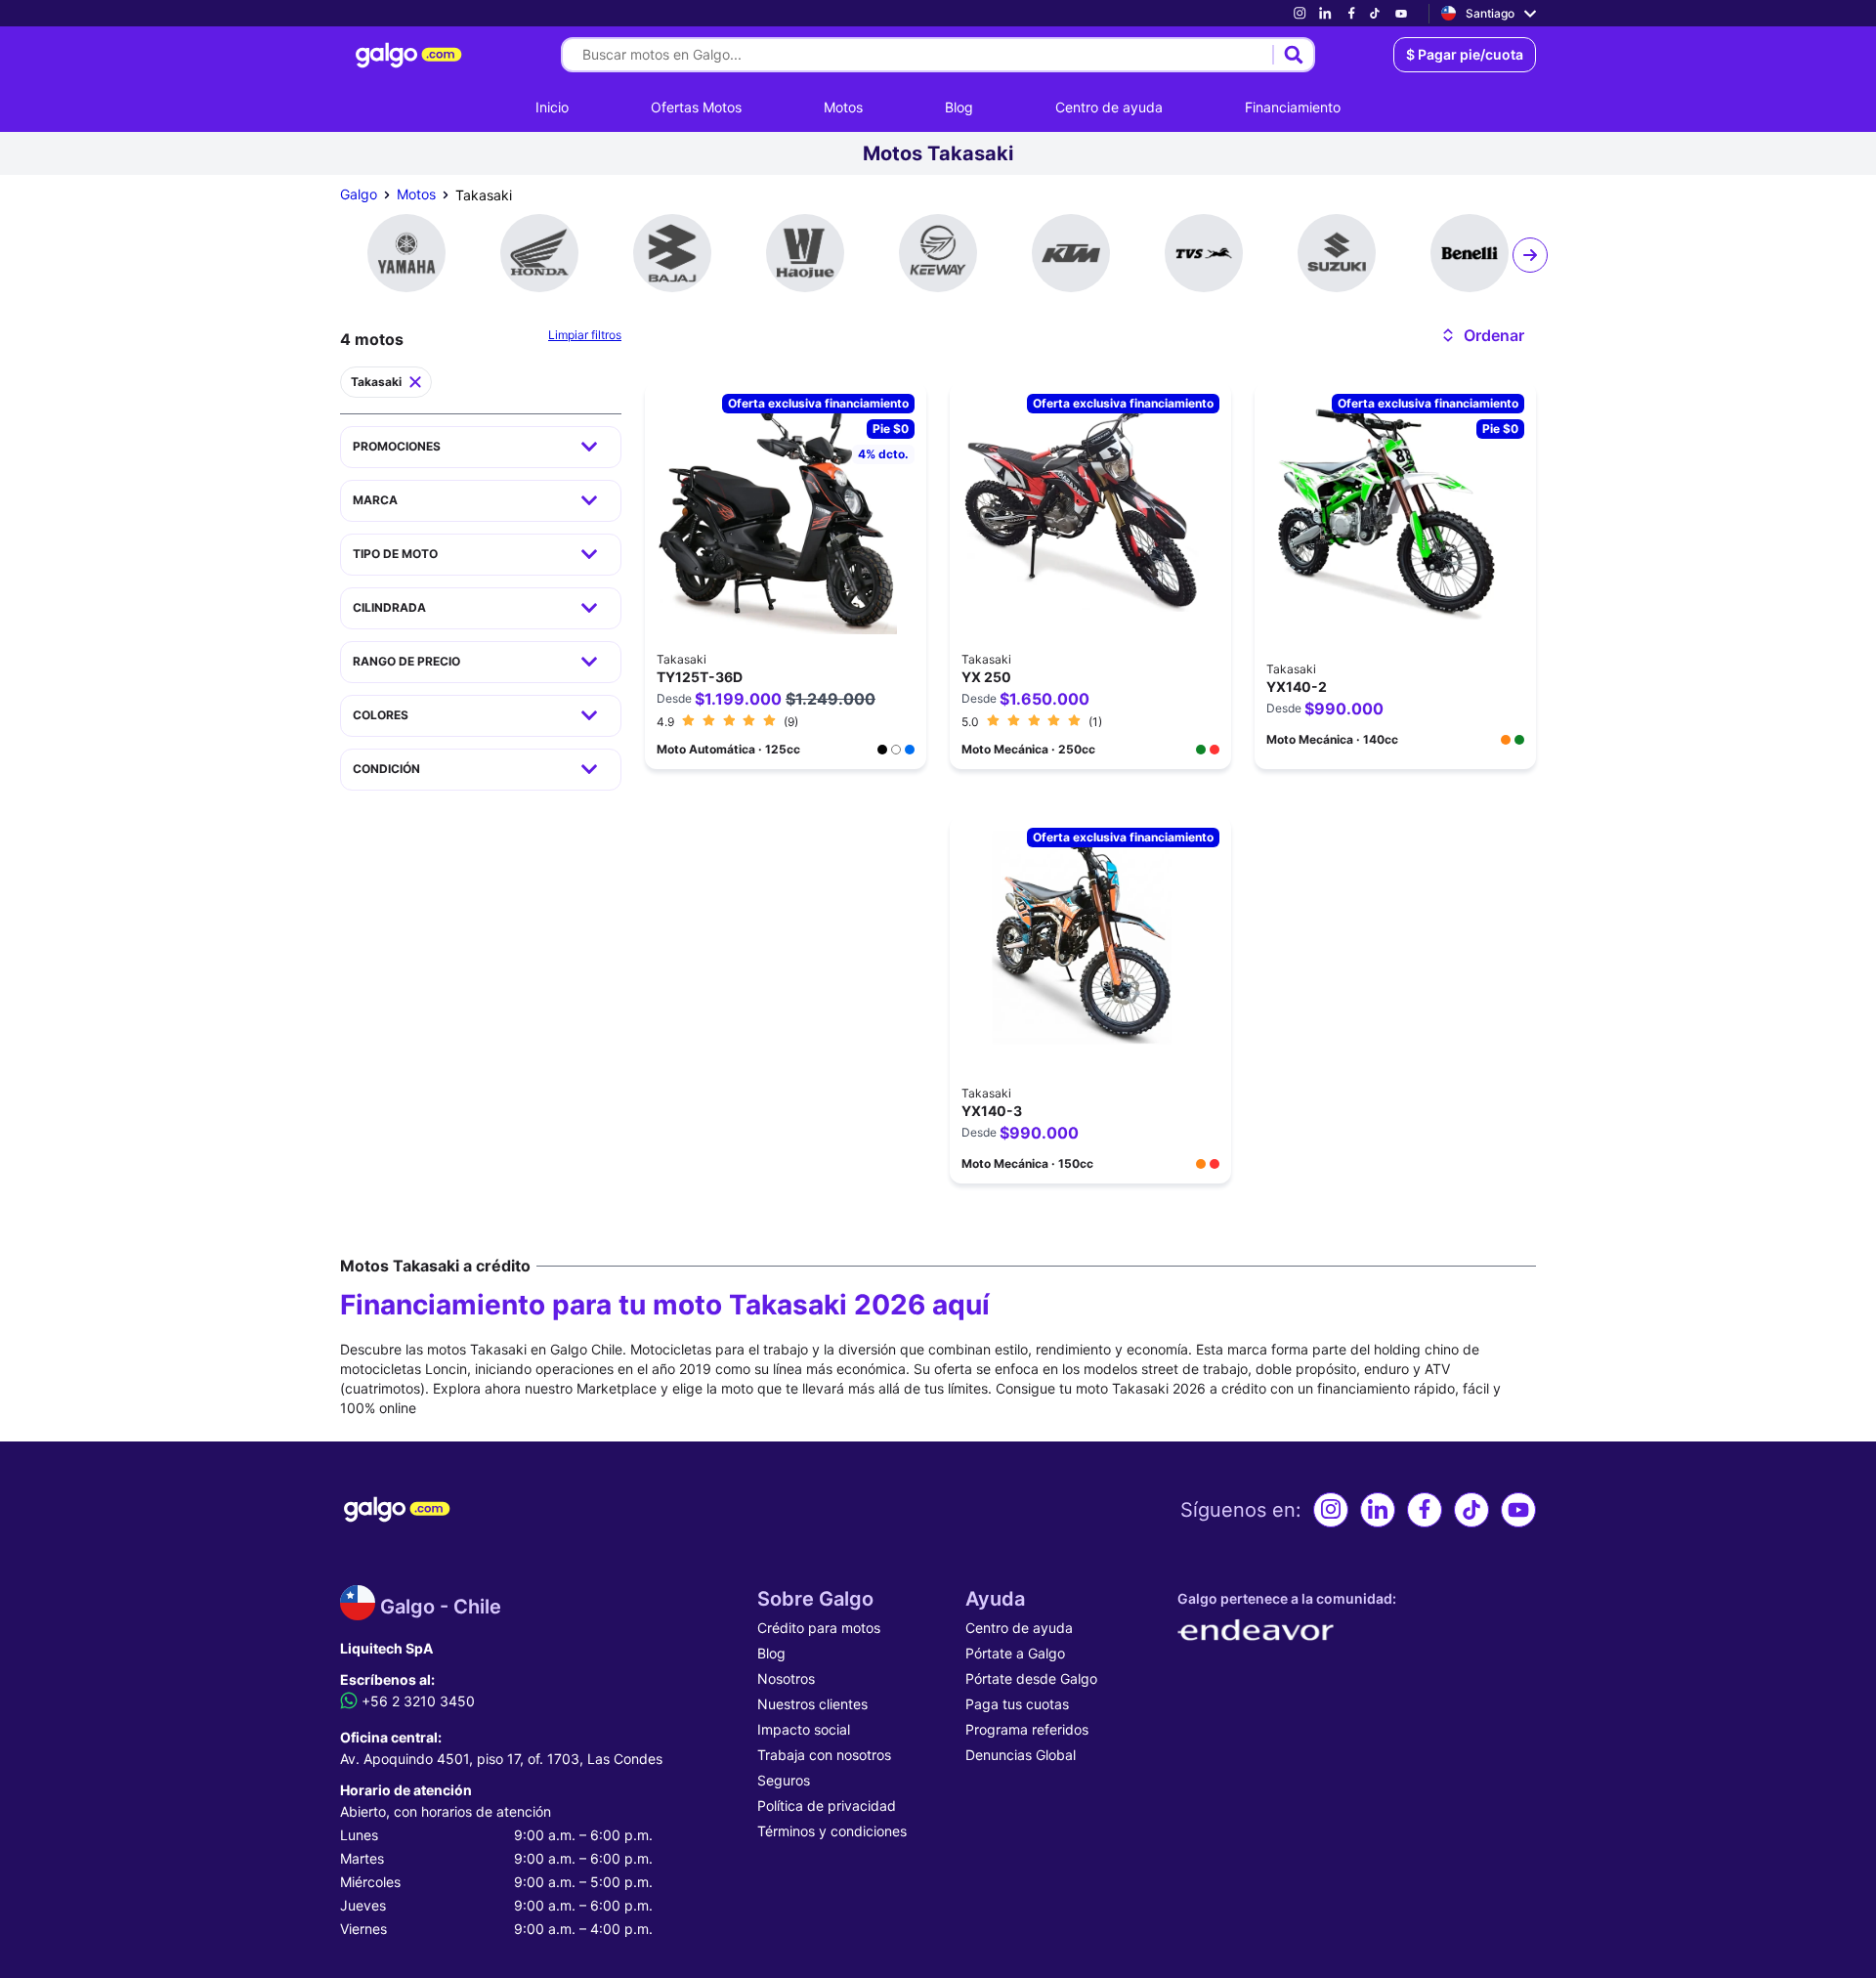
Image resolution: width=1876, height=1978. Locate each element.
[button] (1482, 335)
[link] (1300, 13)
